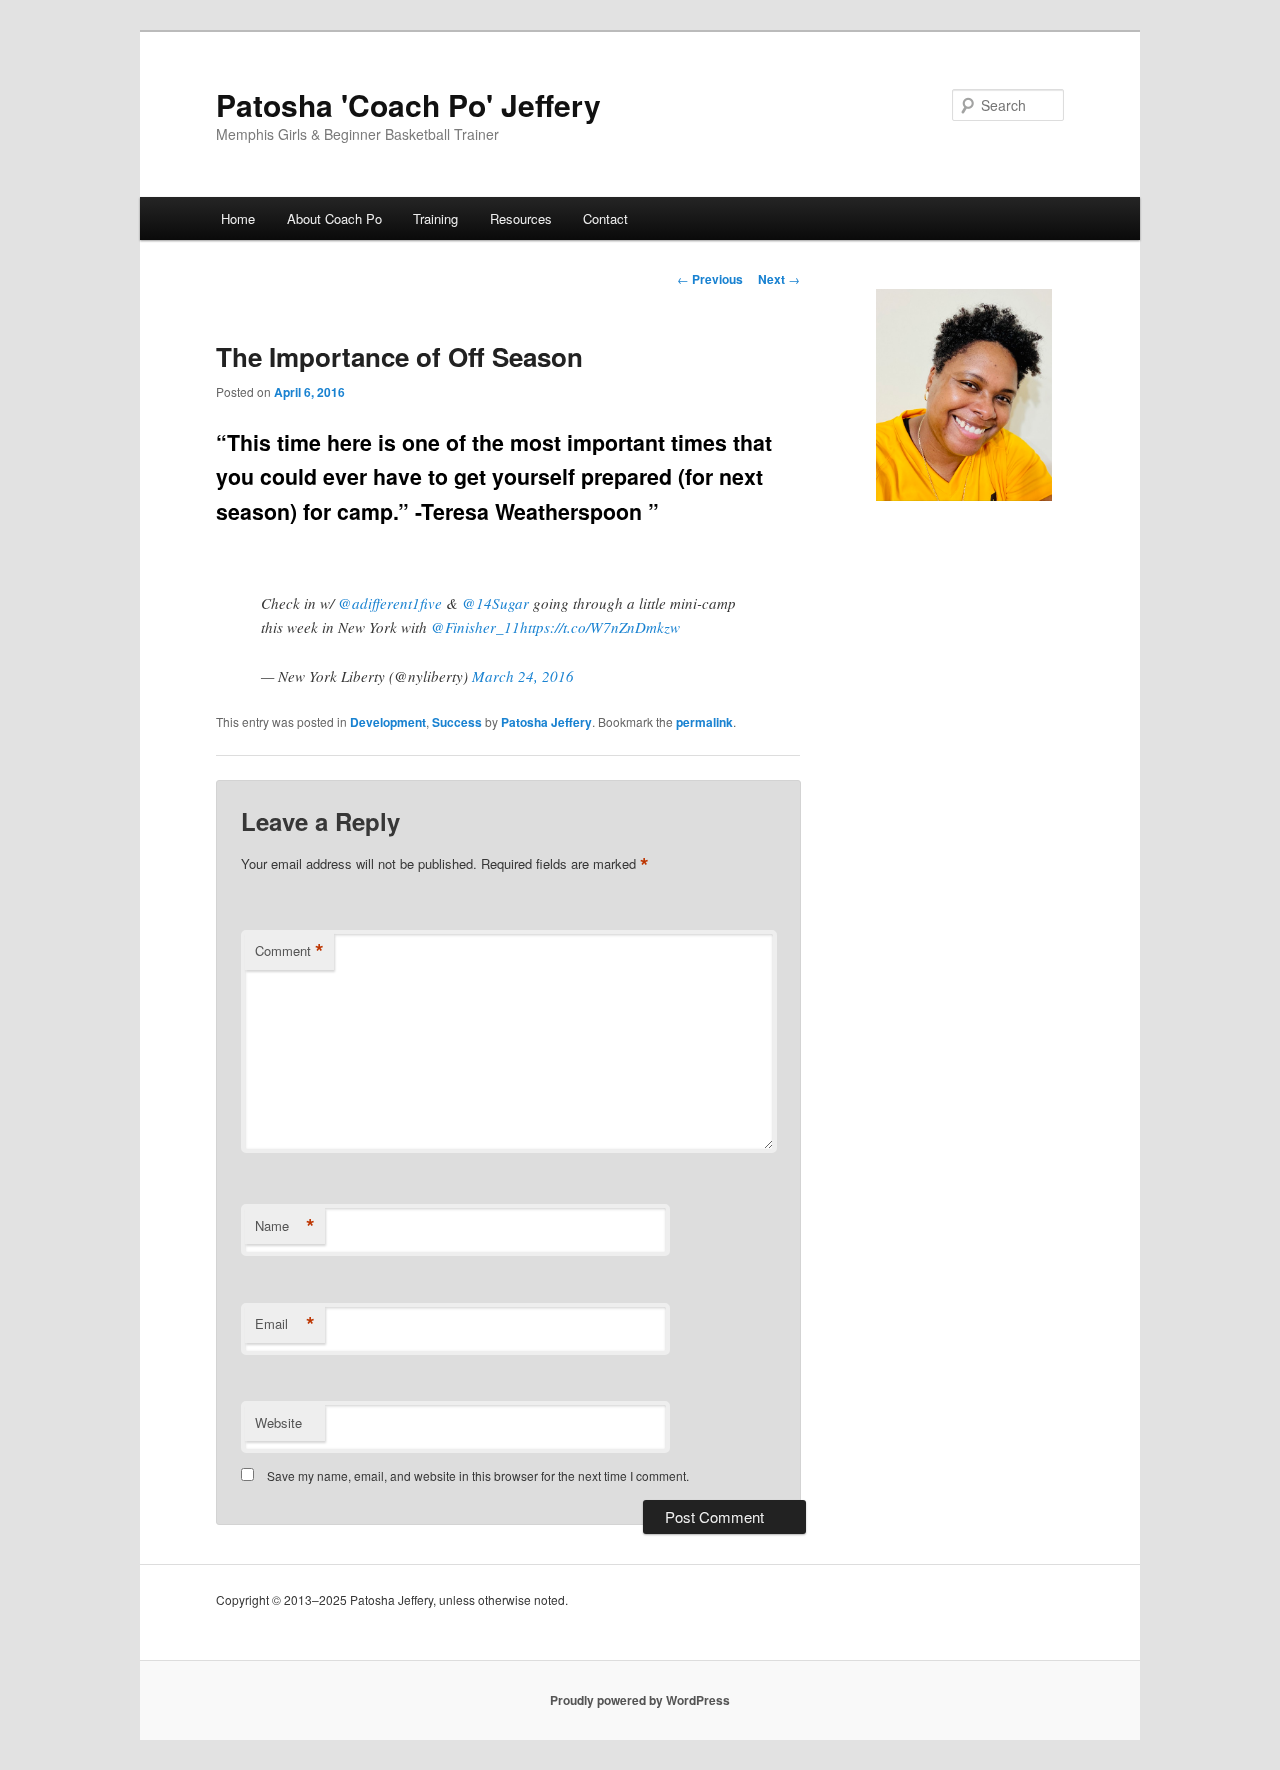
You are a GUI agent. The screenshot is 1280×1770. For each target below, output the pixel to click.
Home (238, 218)
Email (285, 1324)
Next (779, 279)
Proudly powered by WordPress (640, 1700)
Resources (521, 218)
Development (388, 722)
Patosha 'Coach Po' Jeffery (408, 104)
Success (457, 722)
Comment (289, 951)
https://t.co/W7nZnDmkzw (600, 627)
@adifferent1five (390, 603)
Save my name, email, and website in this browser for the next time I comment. (478, 1475)
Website (278, 1422)
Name (285, 1226)
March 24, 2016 (523, 676)
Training (435, 218)
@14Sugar (495, 603)
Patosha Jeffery (546, 722)
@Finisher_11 (475, 627)
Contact (605, 218)
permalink (704, 722)
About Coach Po (334, 218)
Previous (710, 279)
